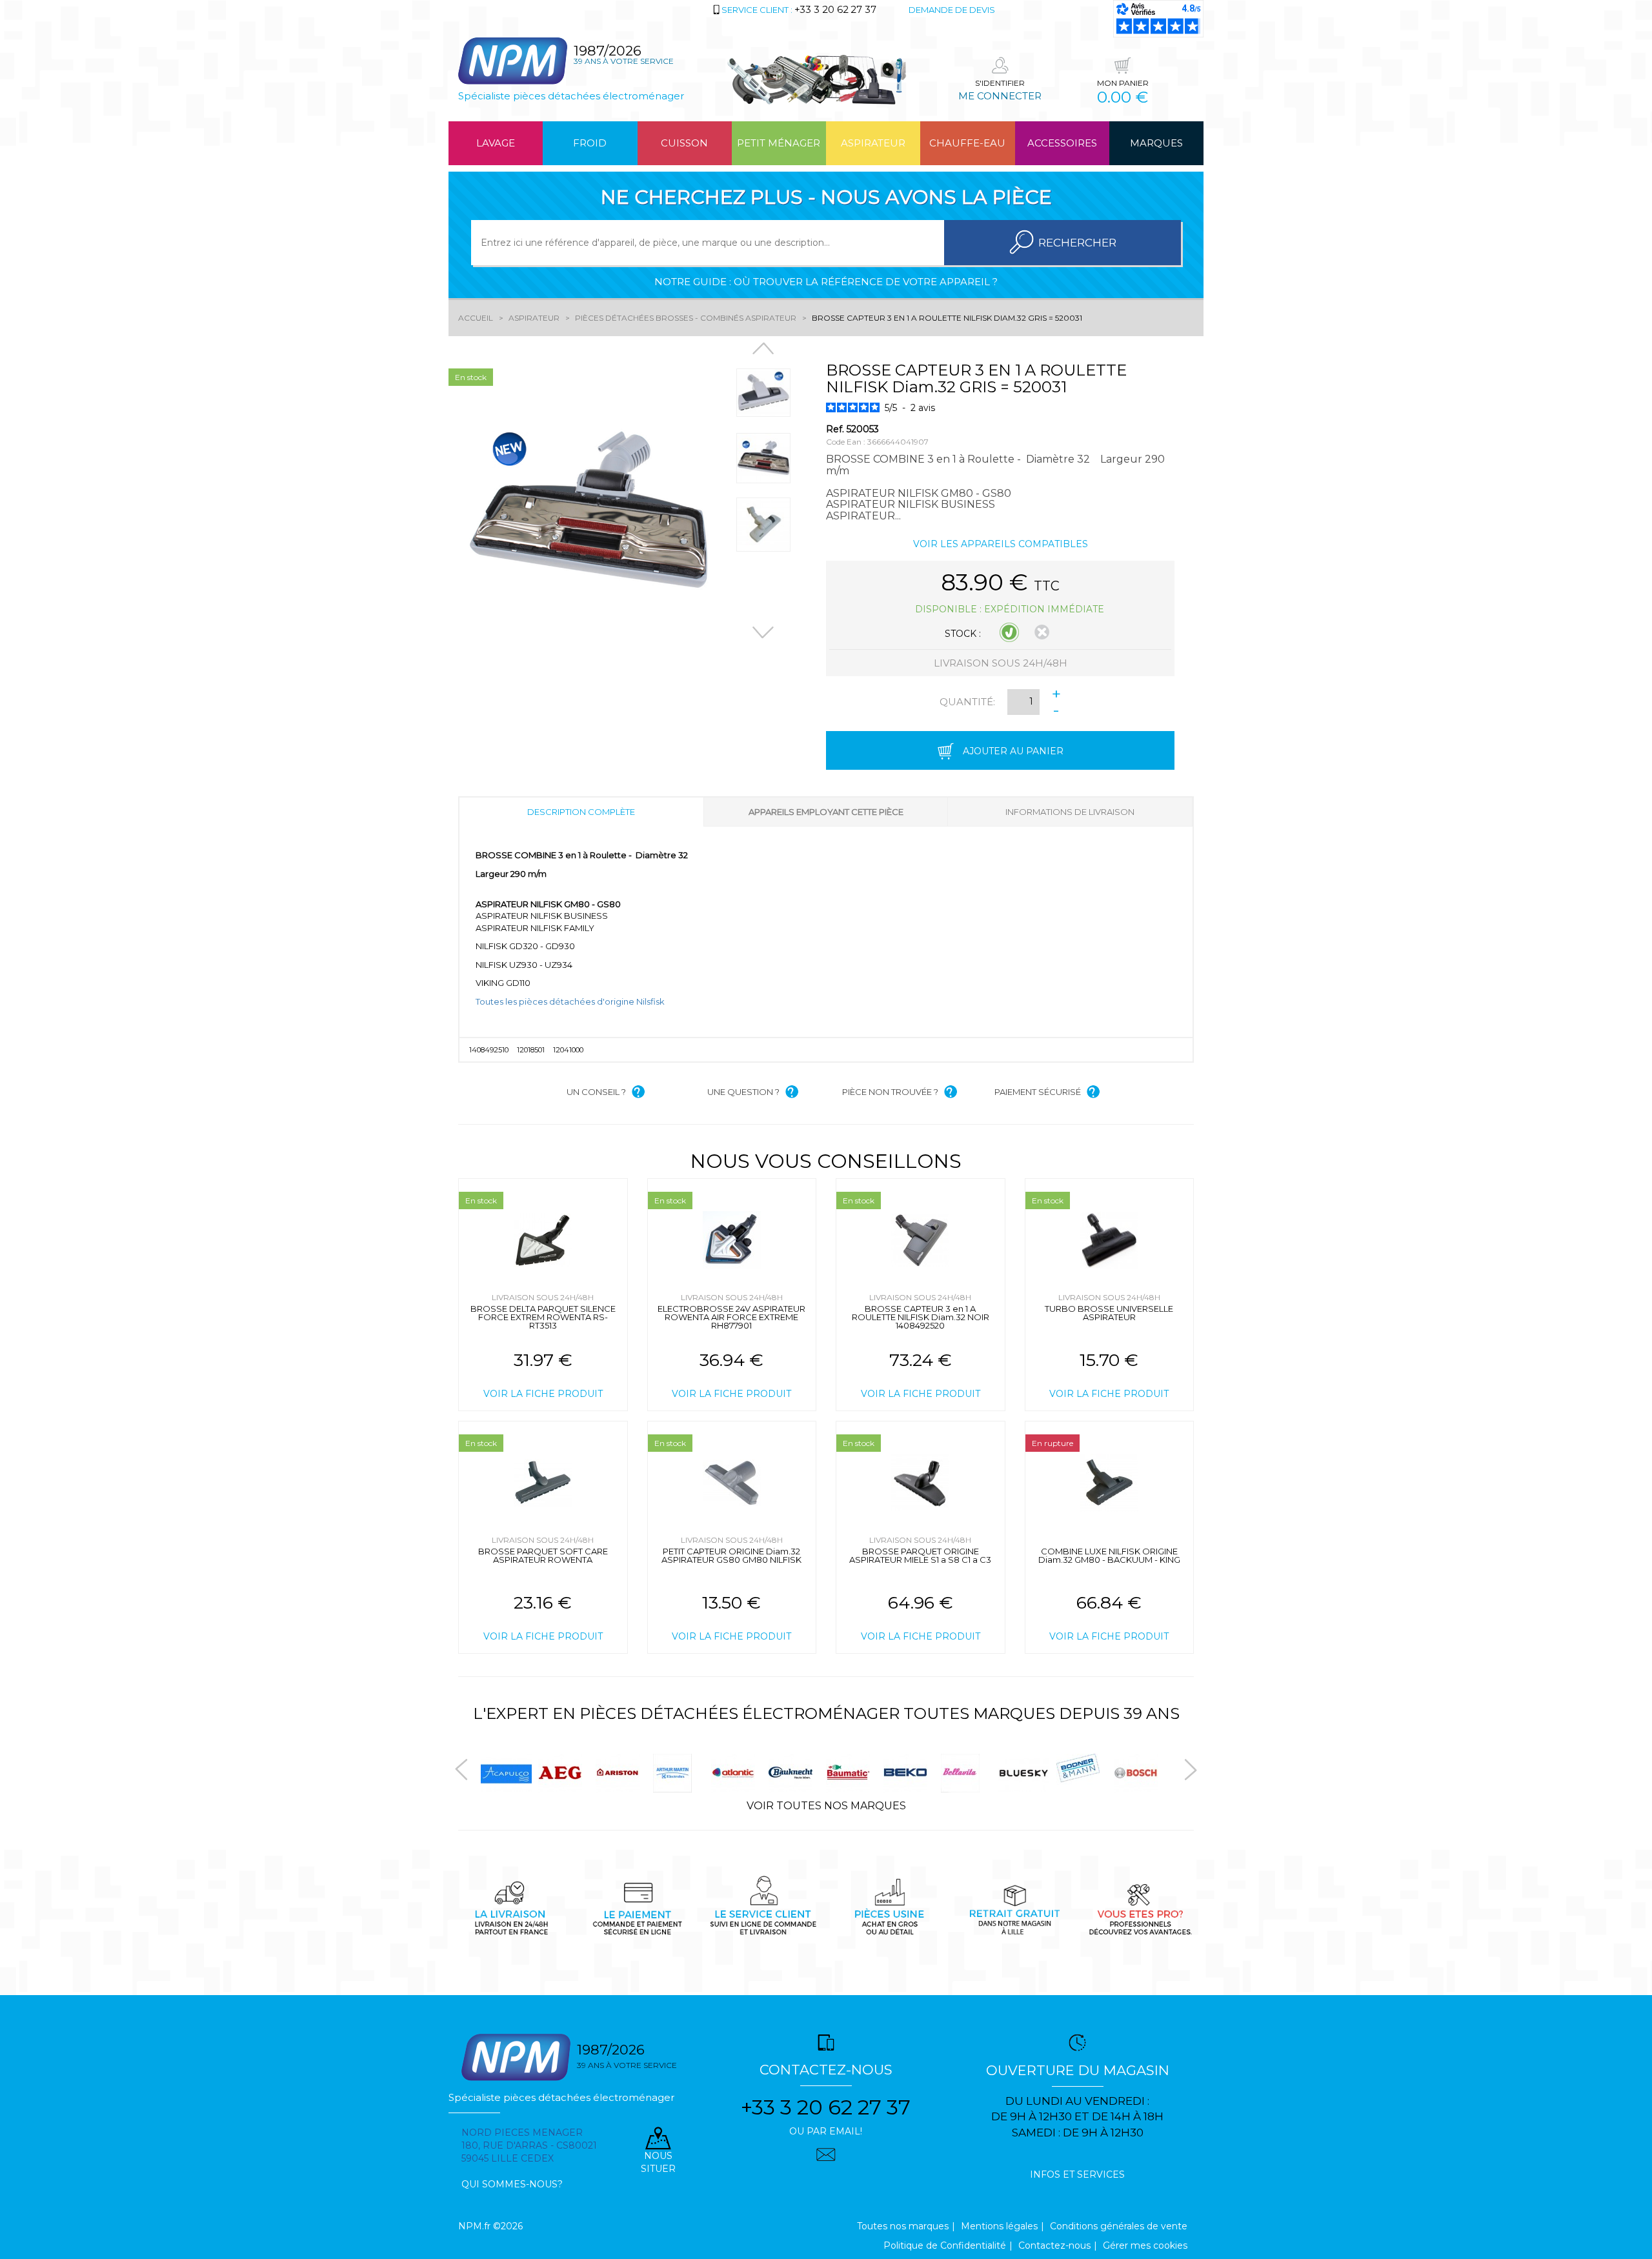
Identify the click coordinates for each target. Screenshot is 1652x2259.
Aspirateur (873, 143)
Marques (1156, 143)
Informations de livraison (1070, 812)
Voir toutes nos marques (826, 1806)
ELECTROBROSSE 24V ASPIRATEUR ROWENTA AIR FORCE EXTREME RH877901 (731, 1317)
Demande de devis (952, 10)
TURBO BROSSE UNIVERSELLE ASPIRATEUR (1109, 1313)
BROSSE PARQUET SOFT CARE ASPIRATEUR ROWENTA (543, 1555)
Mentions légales (999, 2226)
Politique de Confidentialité (945, 2245)
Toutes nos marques (903, 2226)
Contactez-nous (1054, 2245)
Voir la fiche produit (543, 1394)
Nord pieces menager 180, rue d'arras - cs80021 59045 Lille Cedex (529, 2145)
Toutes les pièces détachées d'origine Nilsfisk (570, 1001)
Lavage (496, 143)
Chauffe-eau (967, 143)
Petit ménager (779, 143)
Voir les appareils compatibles (1001, 544)
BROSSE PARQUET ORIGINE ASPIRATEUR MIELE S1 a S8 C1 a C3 (920, 1555)
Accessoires (1062, 143)
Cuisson (684, 143)
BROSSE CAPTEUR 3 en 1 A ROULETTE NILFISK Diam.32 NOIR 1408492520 (921, 1317)
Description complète (581, 812)
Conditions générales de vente (1119, 2226)
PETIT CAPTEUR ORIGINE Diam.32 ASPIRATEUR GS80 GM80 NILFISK (731, 1555)
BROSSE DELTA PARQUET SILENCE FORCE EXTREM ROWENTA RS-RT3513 (543, 1317)
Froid (590, 143)
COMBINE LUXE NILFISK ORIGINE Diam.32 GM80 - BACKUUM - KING (1109, 1555)
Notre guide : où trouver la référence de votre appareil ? (826, 282)
